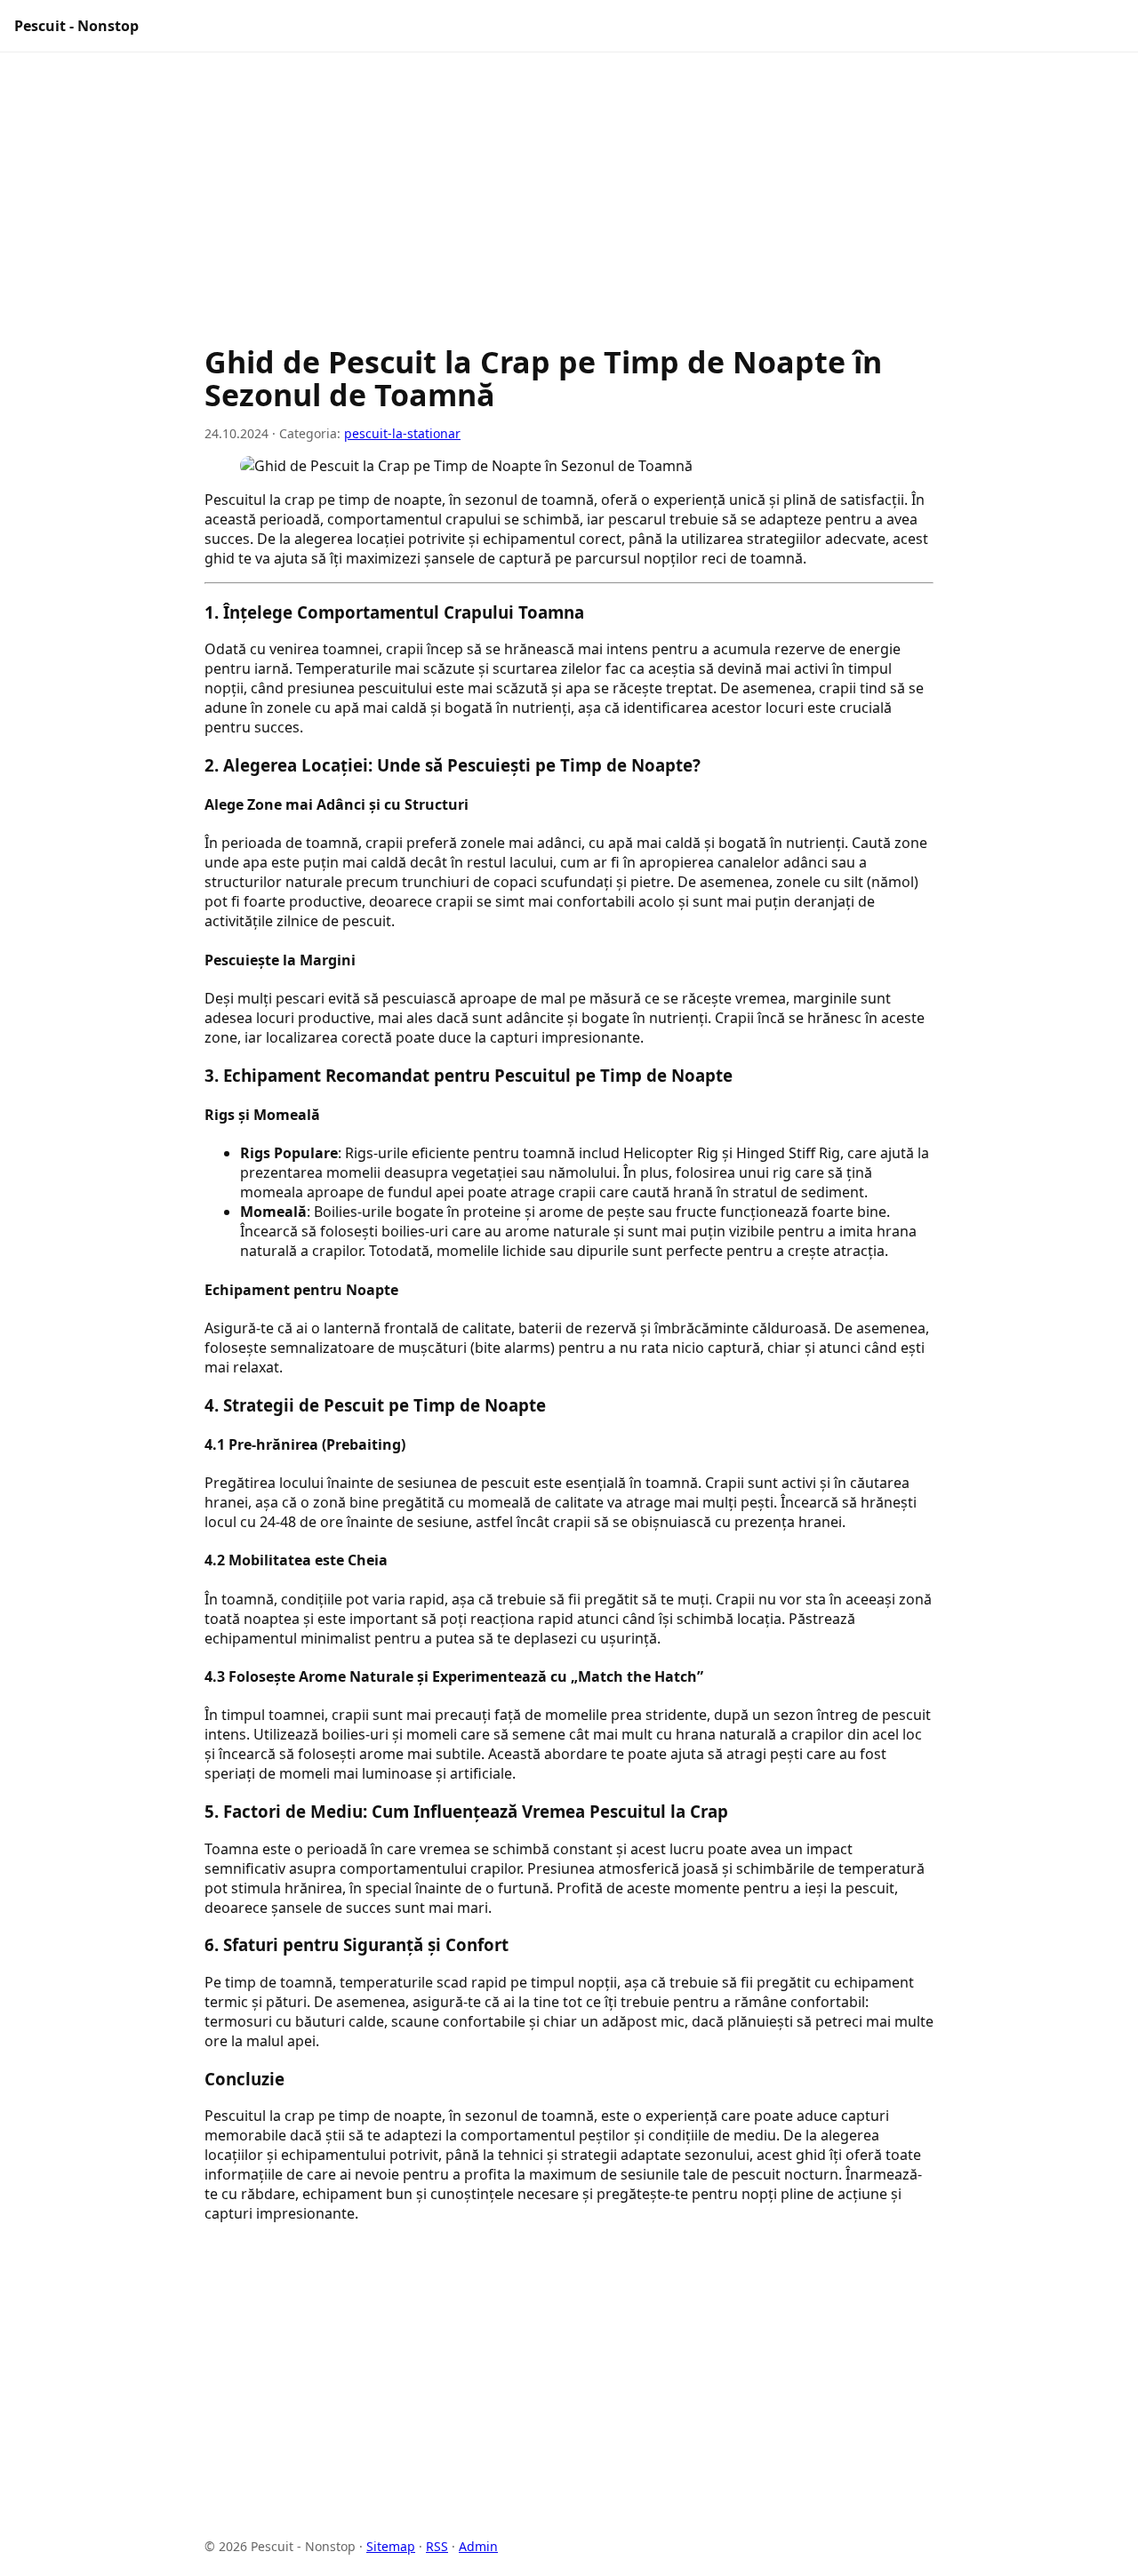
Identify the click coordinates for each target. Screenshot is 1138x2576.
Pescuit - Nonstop (76, 26)
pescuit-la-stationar (402, 433)
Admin (478, 2546)
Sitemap (391, 2546)
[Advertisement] (569, 207)
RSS (437, 2546)
